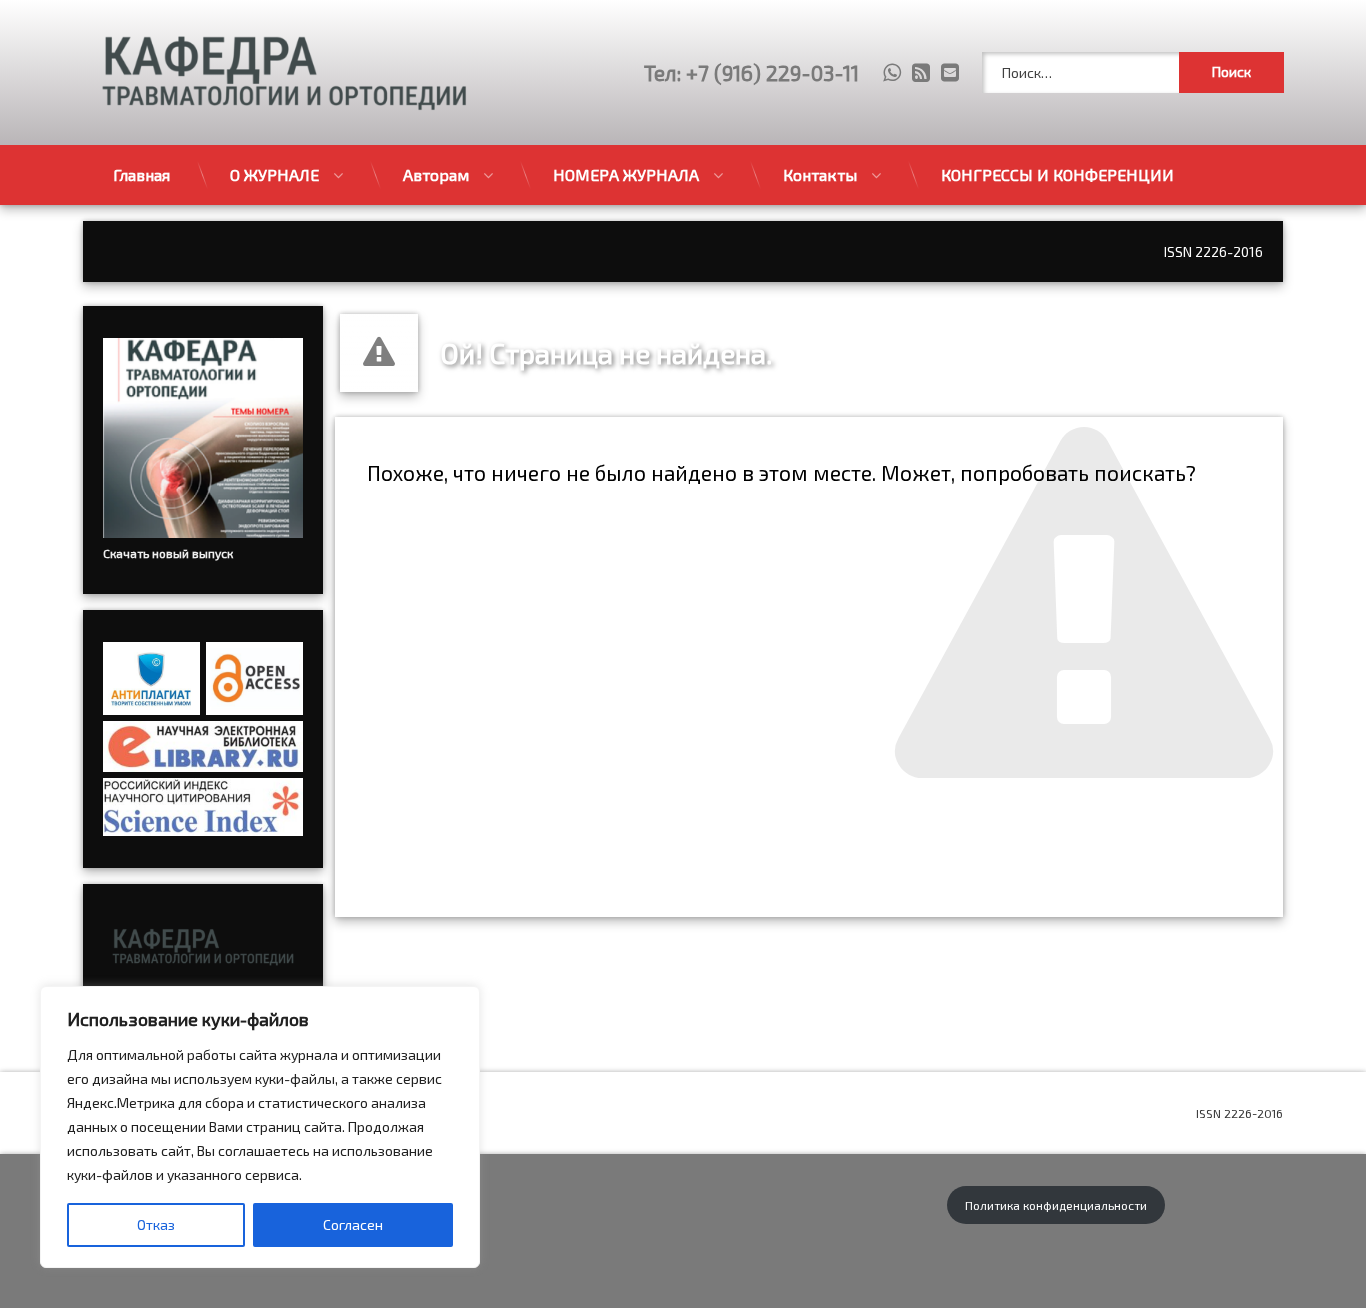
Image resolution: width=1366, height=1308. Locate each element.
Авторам (436, 174)
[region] (260, 1127)
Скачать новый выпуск (168, 553)
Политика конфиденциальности (1056, 1205)
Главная (141, 174)
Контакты (820, 174)
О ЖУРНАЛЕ (274, 174)
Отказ (156, 1224)
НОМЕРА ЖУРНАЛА (626, 174)
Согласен (353, 1224)
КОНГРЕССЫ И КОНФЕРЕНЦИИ (1057, 174)
